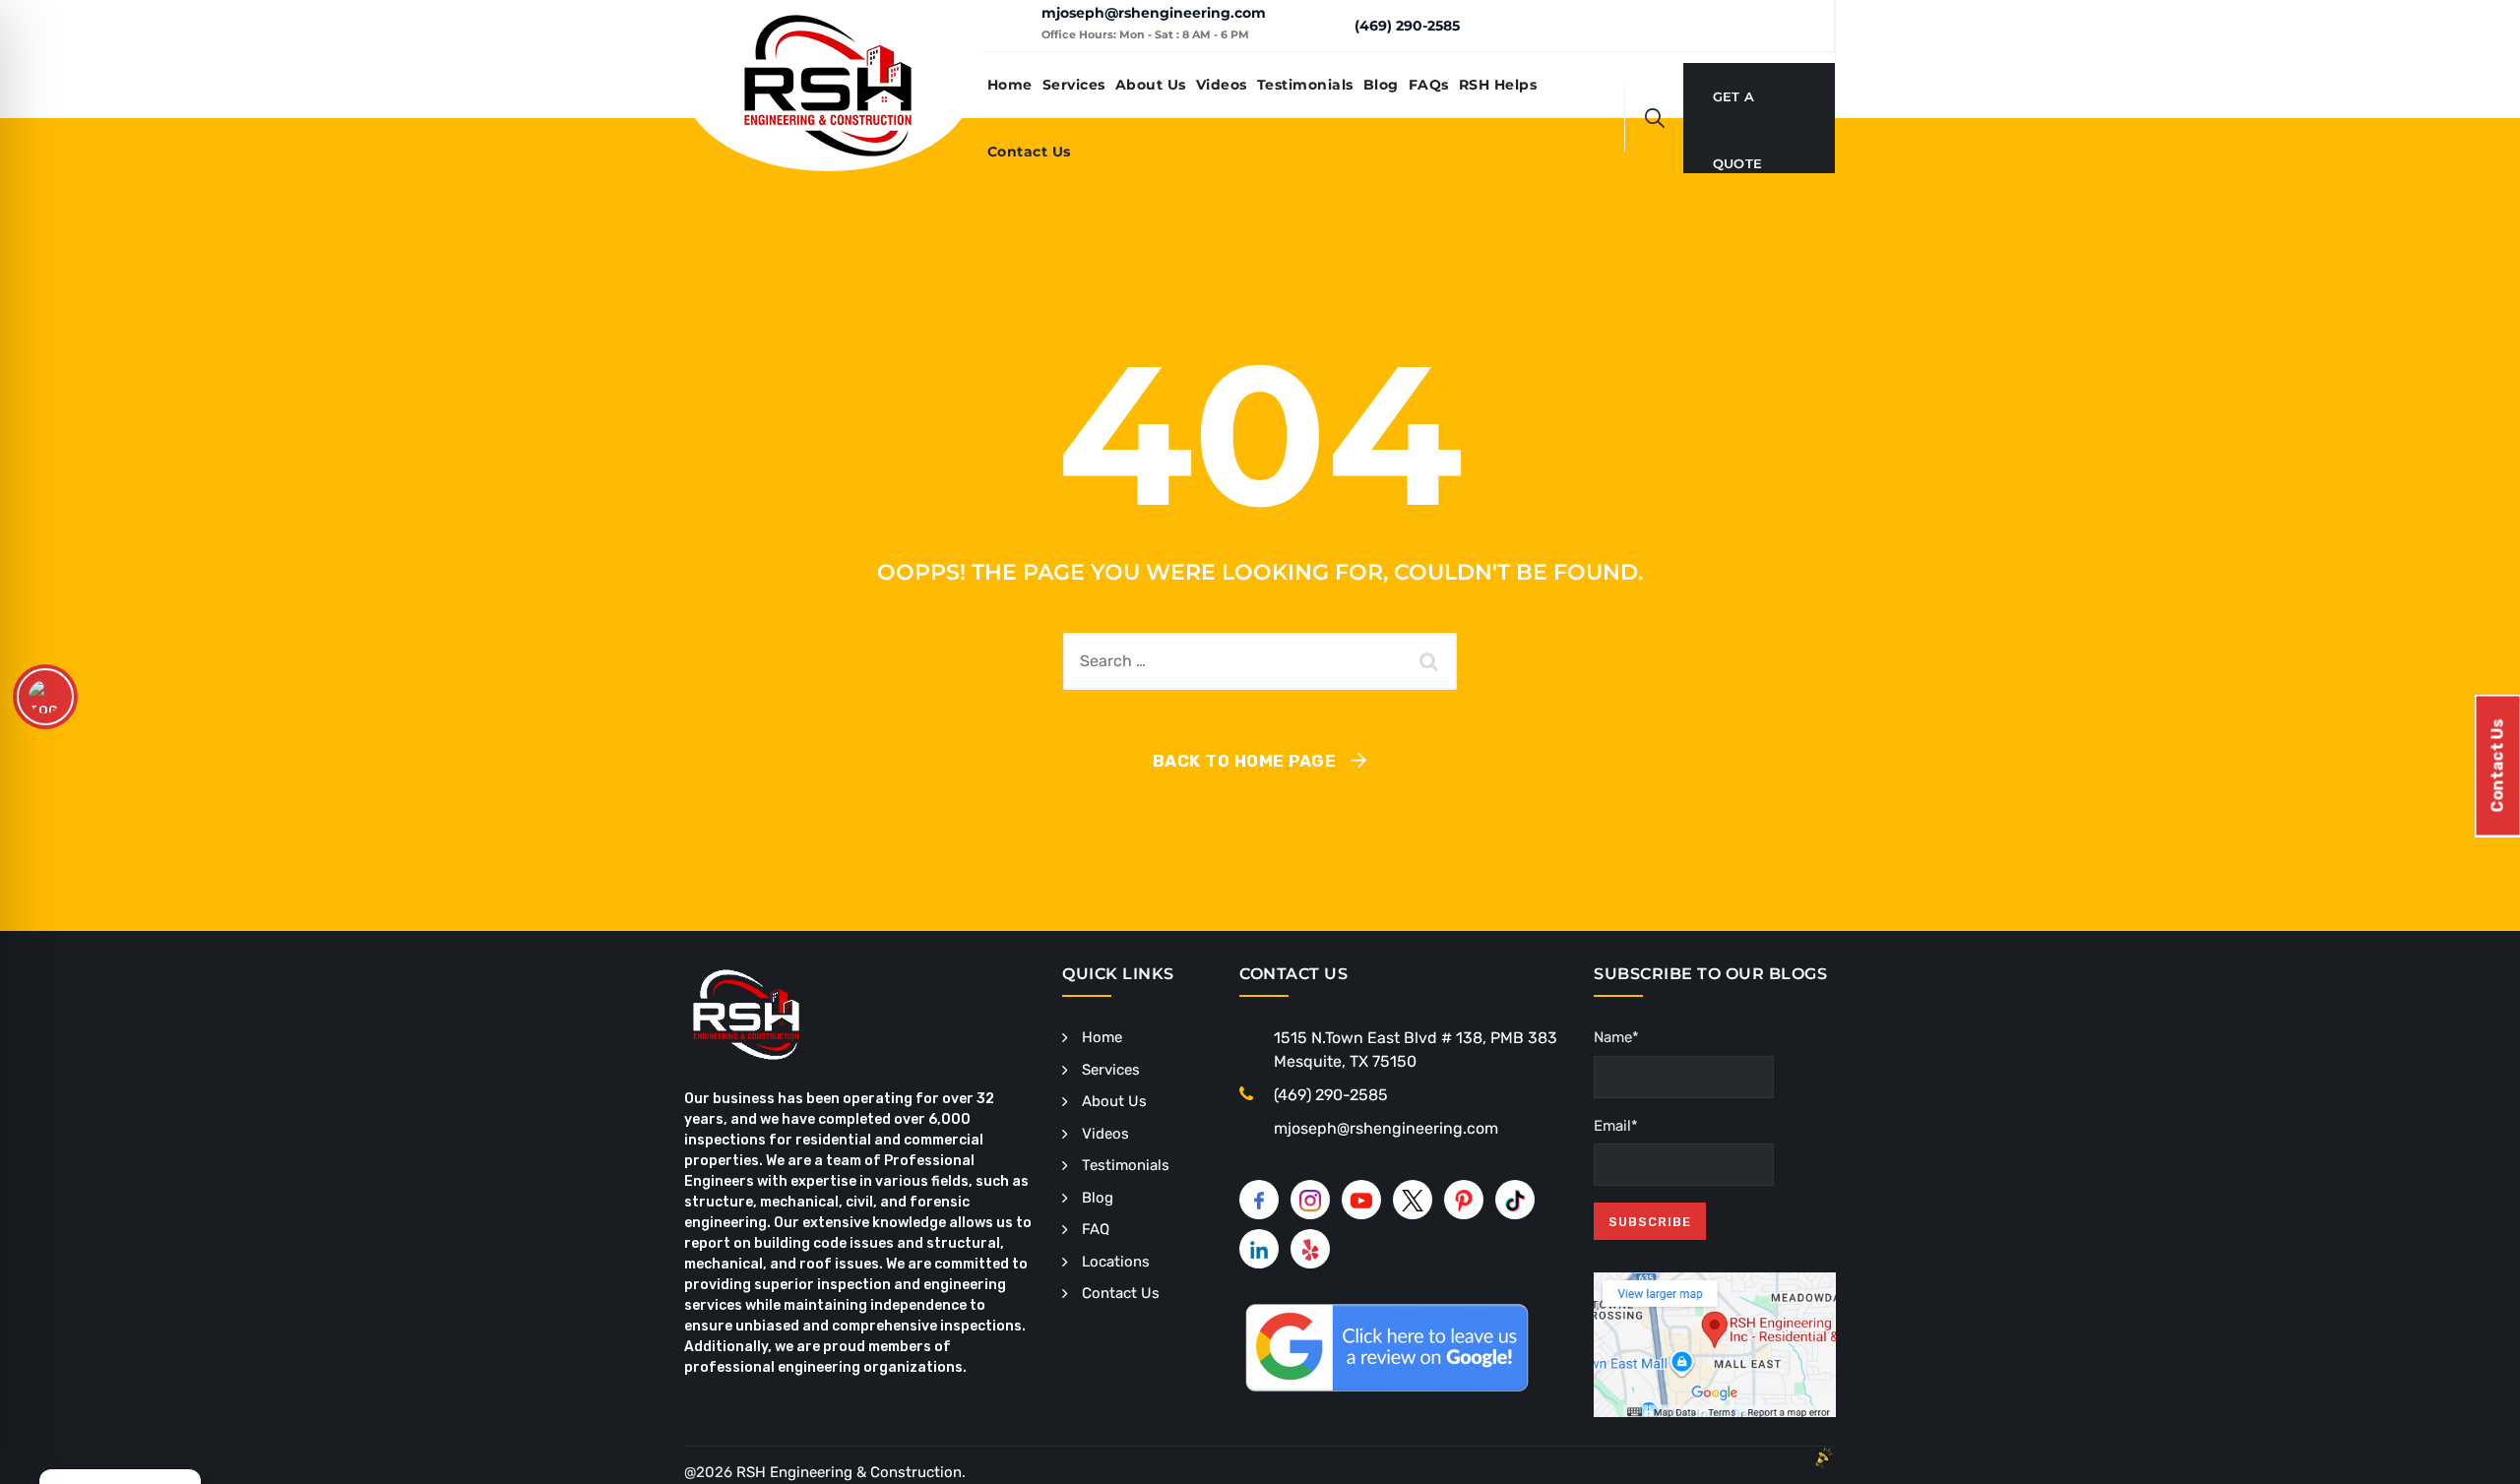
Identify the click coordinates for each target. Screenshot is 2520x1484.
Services (1074, 85)
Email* (1616, 1126)
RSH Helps (1498, 85)
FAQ (1096, 1229)
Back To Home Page (1245, 761)
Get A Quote (1738, 109)
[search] (1655, 118)
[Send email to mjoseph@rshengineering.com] (1011, 26)
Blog (1381, 85)
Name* (1616, 1037)
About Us (1151, 85)
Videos (1222, 85)
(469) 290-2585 (1407, 26)
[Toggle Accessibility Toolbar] (45, 697)
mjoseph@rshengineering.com (1154, 13)
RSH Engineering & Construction (849, 1472)
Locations (1116, 1262)
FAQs (1429, 85)
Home (1010, 85)
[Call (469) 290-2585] (1324, 25)
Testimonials (1305, 85)
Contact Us (1029, 152)
